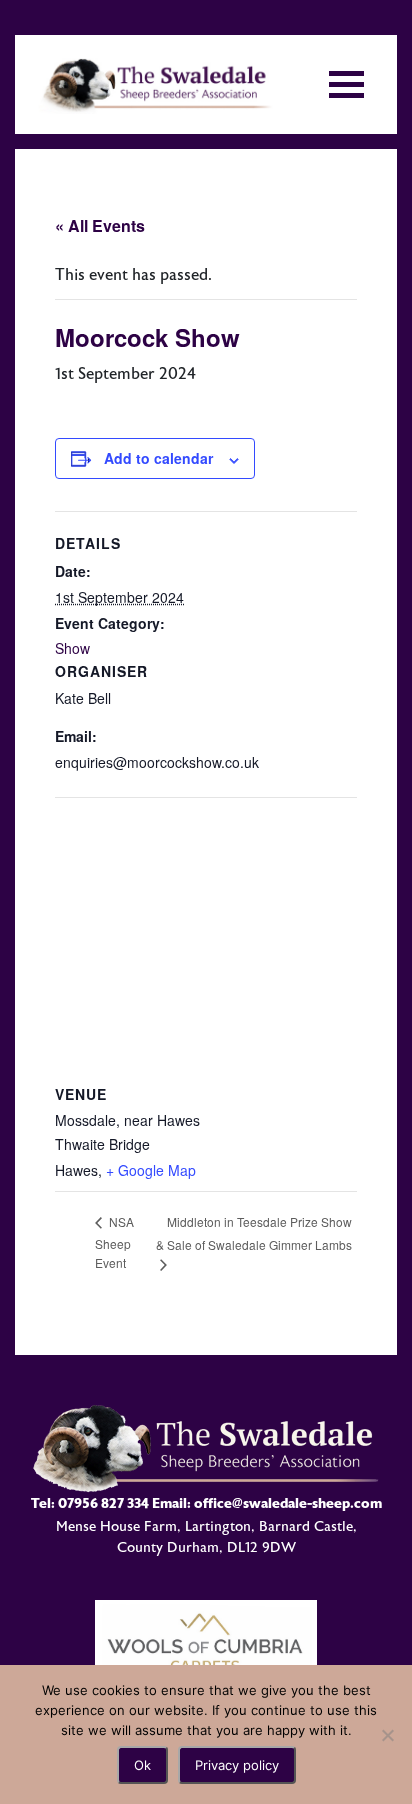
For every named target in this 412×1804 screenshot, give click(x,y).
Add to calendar (158, 458)
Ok (142, 1765)
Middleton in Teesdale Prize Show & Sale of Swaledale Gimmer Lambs (254, 1233)
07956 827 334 (103, 1503)
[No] (387, 1735)
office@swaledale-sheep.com (288, 1503)
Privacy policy (237, 1765)
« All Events (100, 225)
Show (72, 648)
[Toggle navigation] (346, 84)
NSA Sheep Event (114, 1241)
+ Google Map (151, 1170)
